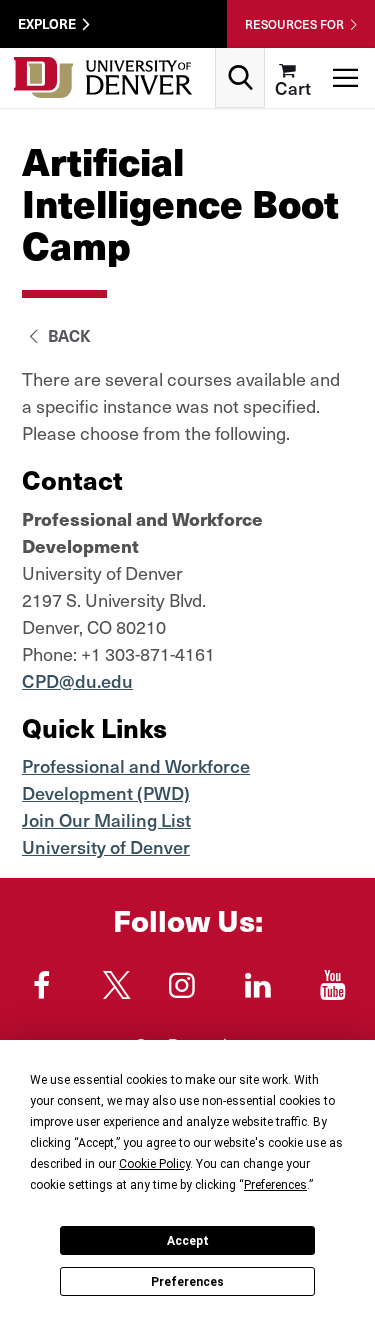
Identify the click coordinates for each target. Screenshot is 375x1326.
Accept (188, 1241)
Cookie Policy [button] (154, 1164)
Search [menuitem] (240, 55)
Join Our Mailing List (106, 819)
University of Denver (106, 846)
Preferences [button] (275, 1185)
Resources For (294, 24)
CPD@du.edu (77, 680)
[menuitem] (290, 78)
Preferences (187, 1282)
